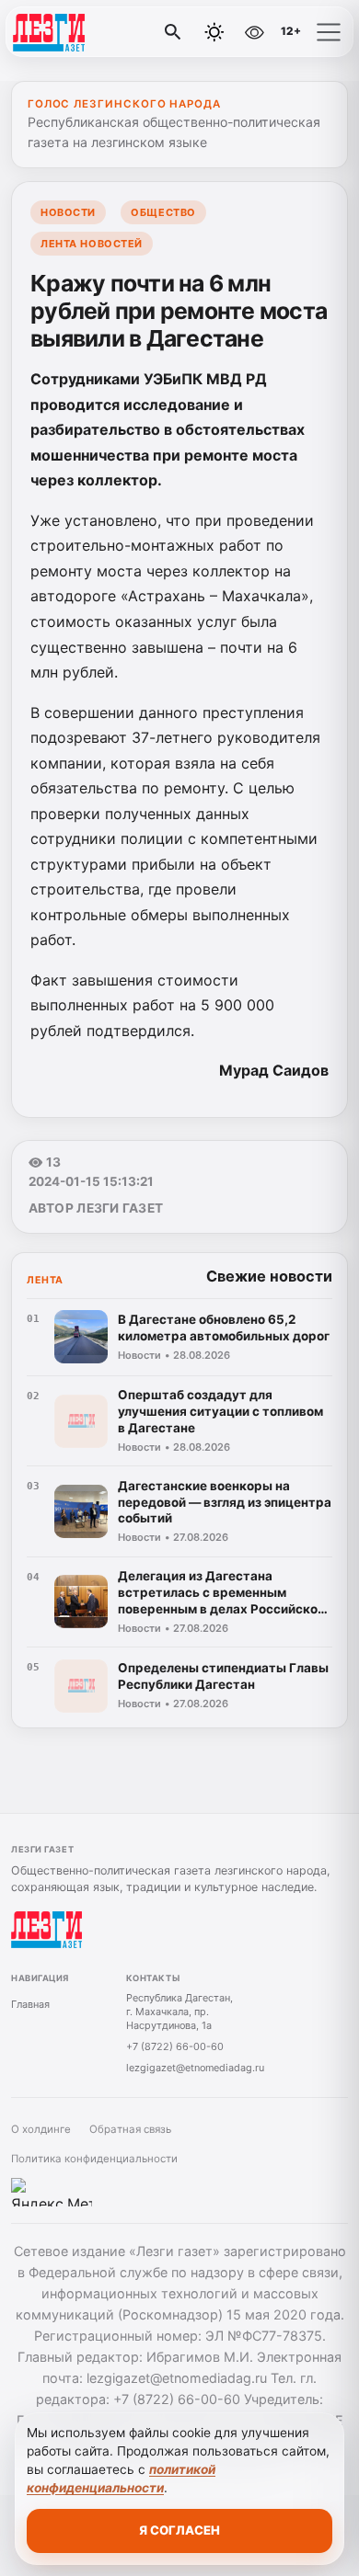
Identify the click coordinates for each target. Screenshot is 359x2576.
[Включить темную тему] (214, 32)
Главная (30, 2004)
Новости (68, 212)
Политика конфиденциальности (94, 2159)
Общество (163, 212)
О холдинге (41, 2129)
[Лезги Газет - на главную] (90, 32)
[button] (329, 32)
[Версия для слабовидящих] (254, 32)
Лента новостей (92, 244)
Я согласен (179, 2530)
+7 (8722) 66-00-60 (175, 2046)
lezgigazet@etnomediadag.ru (195, 2068)
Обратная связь (130, 2129)
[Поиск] (173, 32)
